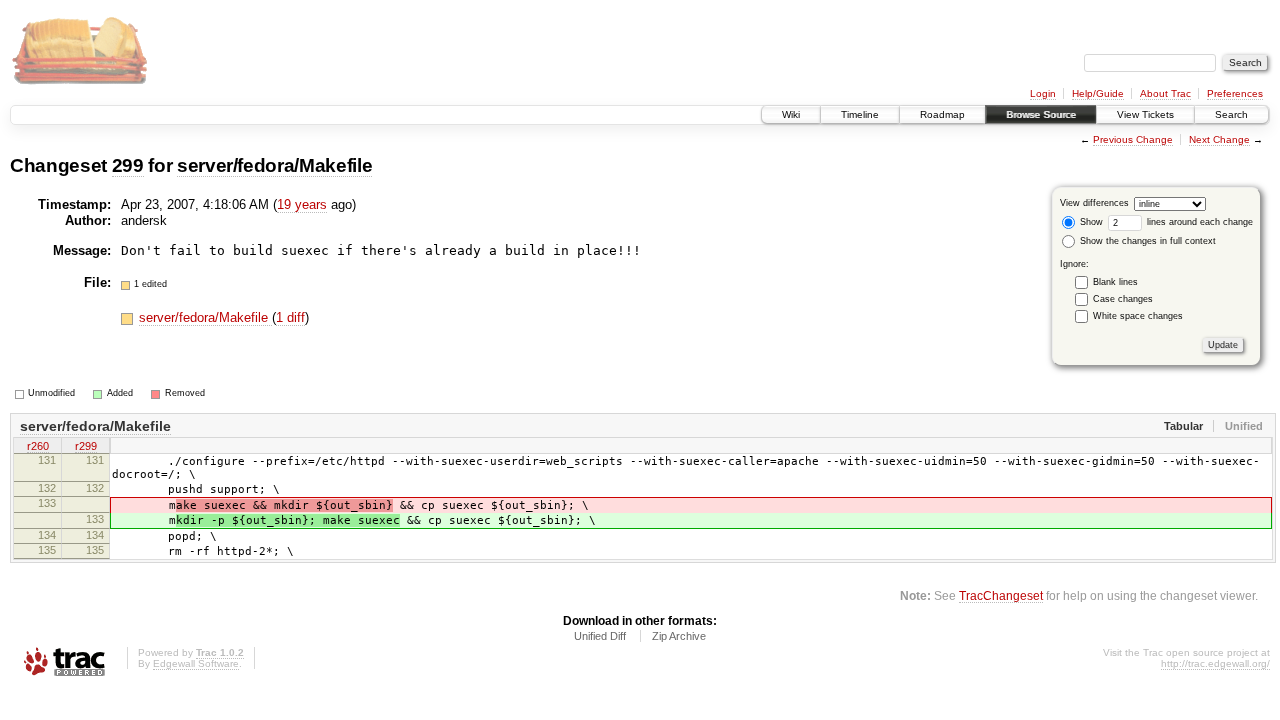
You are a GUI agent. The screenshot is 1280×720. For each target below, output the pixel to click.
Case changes (1123, 299)
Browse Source (1041, 114)
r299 (86, 446)
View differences (1094, 203)
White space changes (1138, 316)
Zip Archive (679, 636)
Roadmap (942, 114)
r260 (38, 446)
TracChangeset (1001, 595)
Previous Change (1133, 139)
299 (128, 165)
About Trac (1165, 93)
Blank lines (1115, 282)
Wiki (791, 114)
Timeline (860, 114)
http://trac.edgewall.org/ (1215, 663)
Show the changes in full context (1146, 241)
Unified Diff (600, 636)
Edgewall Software (196, 663)
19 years (302, 204)
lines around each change (1198, 222)
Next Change (1219, 139)
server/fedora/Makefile (274, 165)
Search (1231, 114)
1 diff (290, 317)
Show (1090, 222)
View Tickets (1145, 114)
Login (1043, 93)
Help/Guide (1098, 93)
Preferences (1235, 93)
